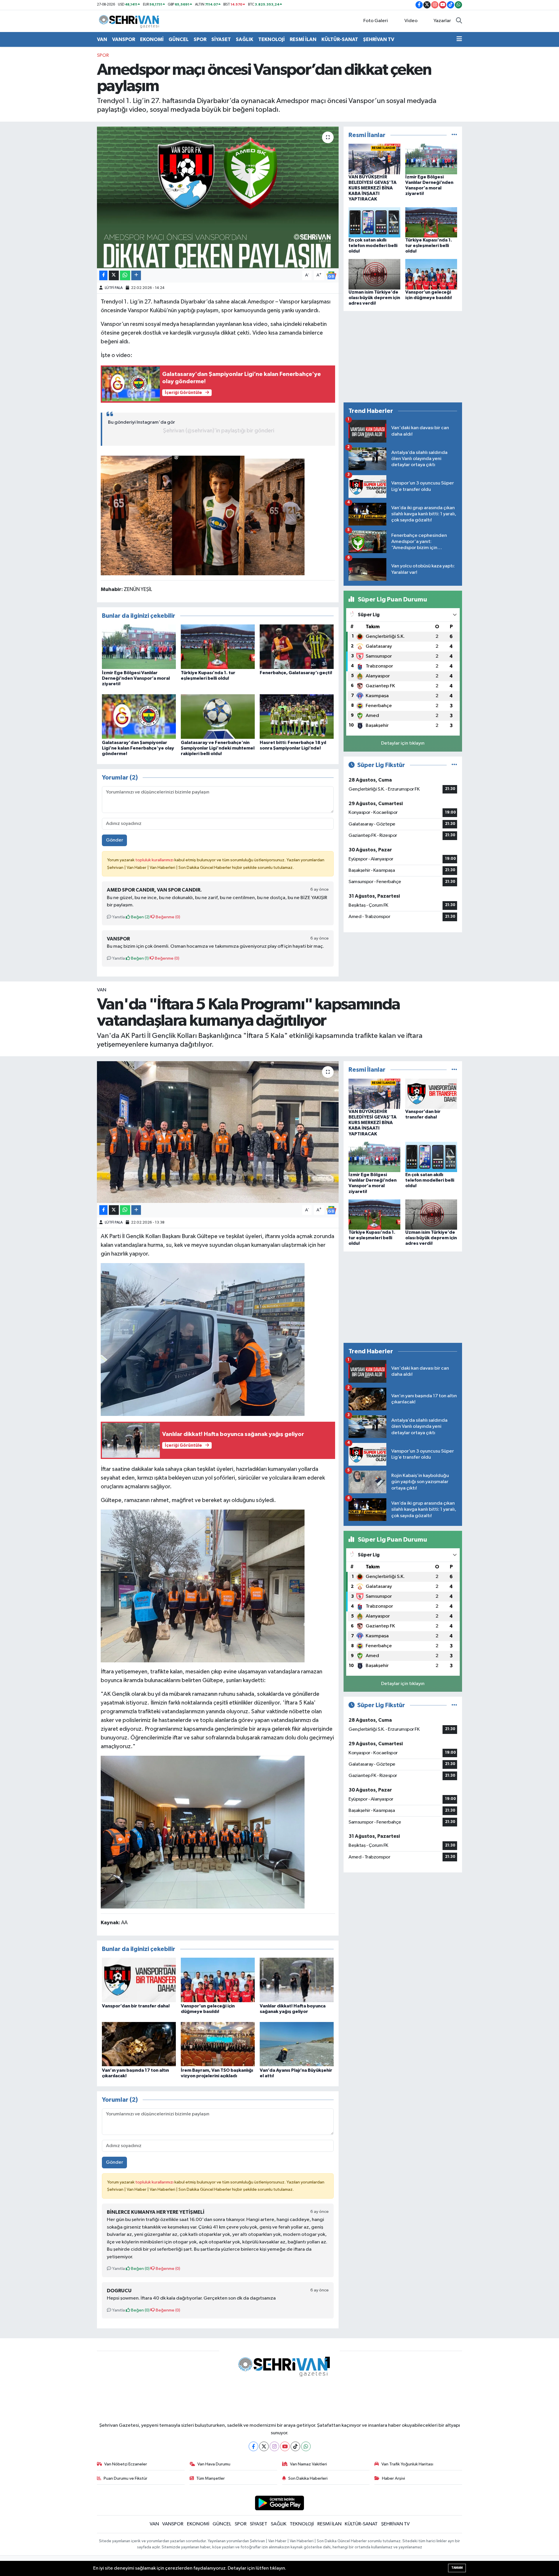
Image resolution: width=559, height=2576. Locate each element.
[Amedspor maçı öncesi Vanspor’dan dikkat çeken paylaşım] (218, 197)
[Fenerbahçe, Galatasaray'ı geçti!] (297, 646)
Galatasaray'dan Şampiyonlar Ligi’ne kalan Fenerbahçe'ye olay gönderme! (138, 748)
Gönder (115, 840)
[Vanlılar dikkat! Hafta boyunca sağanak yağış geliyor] (297, 1980)
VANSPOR (124, 39)
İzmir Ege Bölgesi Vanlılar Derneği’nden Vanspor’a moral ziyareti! (136, 678)
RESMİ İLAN (303, 39)
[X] (264, 2446)
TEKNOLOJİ (271, 39)
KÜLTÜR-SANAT (340, 39)
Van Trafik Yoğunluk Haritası (407, 2464)
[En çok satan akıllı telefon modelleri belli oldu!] (374, 222)
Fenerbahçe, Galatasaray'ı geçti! (296, 673)
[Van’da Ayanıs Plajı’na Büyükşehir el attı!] (297, 2044)
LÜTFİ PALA (114, 288)
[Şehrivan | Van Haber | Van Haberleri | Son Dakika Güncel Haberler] (130, 21)
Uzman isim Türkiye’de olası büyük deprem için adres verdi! (374, 298)
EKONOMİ (152, 39)
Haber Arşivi (393, 2478)
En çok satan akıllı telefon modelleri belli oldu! (373, 246)
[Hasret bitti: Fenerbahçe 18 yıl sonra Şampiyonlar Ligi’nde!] (297, 716)
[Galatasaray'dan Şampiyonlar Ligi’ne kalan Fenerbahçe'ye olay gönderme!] (139, 716)
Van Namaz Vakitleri (308, 2464)
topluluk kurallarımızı (155, 860)
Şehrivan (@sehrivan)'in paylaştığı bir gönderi (219, 431)
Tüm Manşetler (210, 2478)
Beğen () (140, 917)
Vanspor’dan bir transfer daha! (136, 2006)
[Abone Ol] (331, 275)
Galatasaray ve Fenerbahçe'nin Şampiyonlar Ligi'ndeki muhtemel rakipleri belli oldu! (218, 748)
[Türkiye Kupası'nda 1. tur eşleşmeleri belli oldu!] (218, 646)
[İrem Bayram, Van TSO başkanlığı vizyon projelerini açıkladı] (218, 2044)
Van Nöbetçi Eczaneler (126, 2464)
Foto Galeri (376, 21)
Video (411, 21)
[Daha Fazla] (136, 275)
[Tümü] (454, 135)
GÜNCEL (179, 39)
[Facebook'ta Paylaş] (103, 275)
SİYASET (221, 39)
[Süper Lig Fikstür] (454, 765)
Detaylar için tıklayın (403, 743)
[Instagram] (274, 2446)
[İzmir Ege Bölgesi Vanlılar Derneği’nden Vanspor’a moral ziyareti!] (139, 646)
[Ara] (459, 21)
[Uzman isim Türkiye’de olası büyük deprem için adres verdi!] (374, 274)
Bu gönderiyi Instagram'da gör (141, 422)
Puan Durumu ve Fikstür (125, 2478)
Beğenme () (168, 917)
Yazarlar (442, 21)
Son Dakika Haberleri (308, 2478)
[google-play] (280, 2503)
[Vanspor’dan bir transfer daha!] (139, 1980)
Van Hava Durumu (214, 2464)
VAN (102, 39)
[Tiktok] (295, 2446)
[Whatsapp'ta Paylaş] (125, 275)
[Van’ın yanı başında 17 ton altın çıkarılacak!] (139, 2044)
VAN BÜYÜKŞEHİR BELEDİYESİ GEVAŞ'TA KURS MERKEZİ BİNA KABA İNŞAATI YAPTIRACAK (373, 188)
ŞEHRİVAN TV (379, 39)
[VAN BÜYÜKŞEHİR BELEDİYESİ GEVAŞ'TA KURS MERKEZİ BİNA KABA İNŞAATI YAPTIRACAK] (374, 159)
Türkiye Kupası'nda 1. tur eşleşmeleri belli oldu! (429, 246)
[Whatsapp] (306, 2446)
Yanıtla (118, 917)
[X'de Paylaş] (114, 275)
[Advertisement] (403, 357)
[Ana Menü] (459, 40)
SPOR (200, 39)
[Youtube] (285, 2446)
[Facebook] (253, 2446)
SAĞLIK (245, 39)
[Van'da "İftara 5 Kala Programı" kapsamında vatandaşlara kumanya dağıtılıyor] (218, 1132)
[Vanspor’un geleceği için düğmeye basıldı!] (431, 274)
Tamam (457, 2568)
